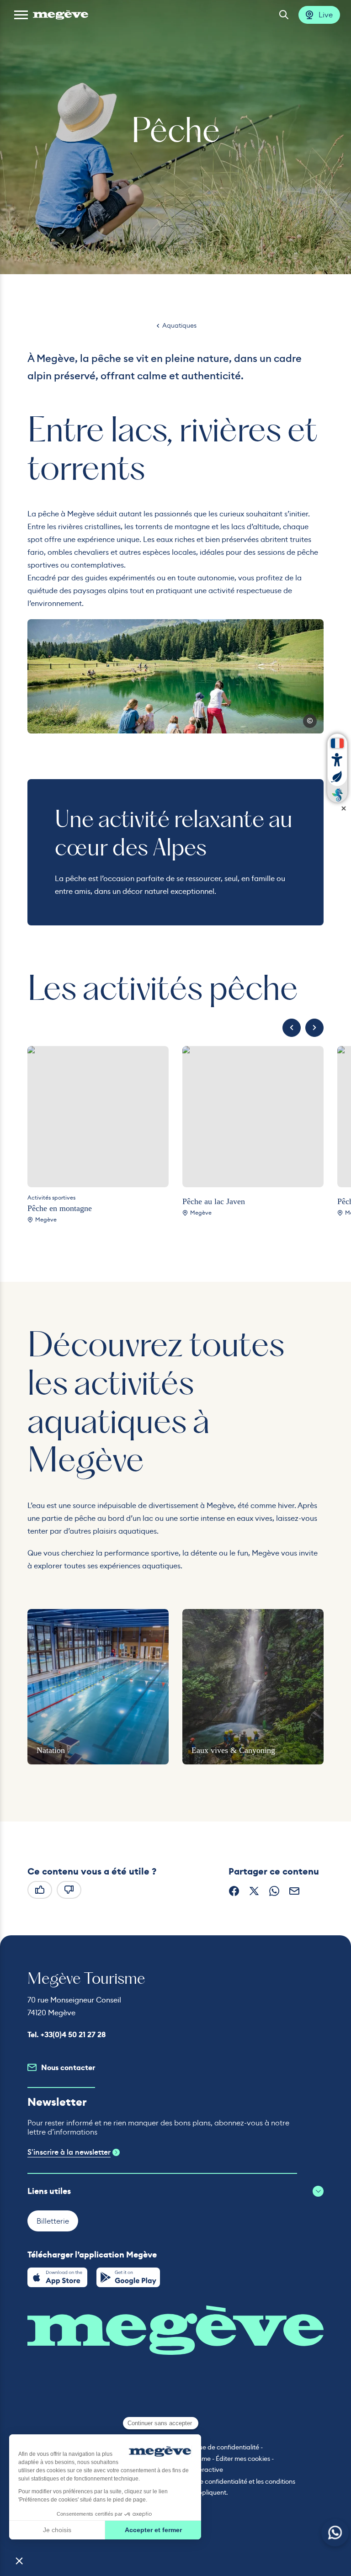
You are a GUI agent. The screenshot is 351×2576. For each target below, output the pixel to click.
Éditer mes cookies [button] (243, 2459)
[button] (21, 15)
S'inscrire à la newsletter (69, 2152)
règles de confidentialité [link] (212, 2481)
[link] (57, 2277)
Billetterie (53, 2221)
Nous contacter (68, 2068)
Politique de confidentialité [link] (220, 2447)
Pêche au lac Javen (214, 1201)
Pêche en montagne (60, 1208)
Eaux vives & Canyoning (233, 1750)
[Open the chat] (335, 2533)
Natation (51, 1750)
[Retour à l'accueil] (61, 15)
